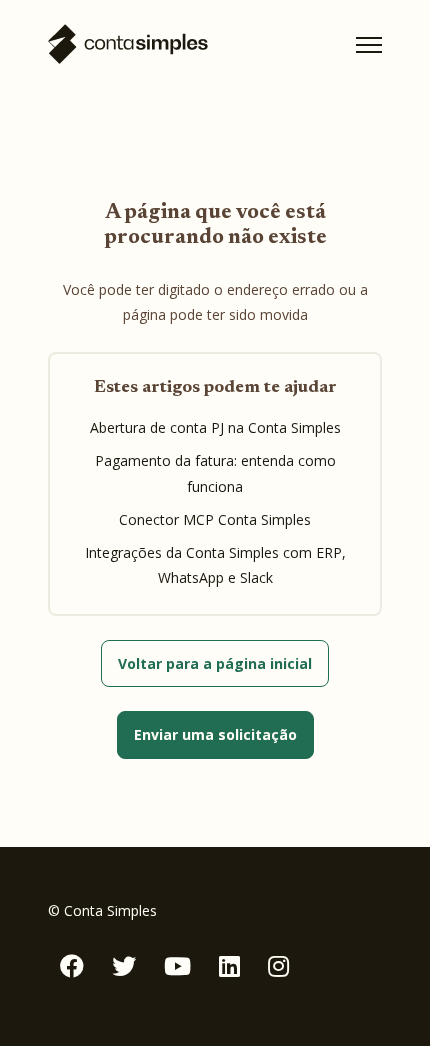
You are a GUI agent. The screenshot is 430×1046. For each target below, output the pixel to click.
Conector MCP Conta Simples (215, 519)
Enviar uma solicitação (215, 734)
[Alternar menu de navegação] (369, 45)
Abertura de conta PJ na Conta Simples (215, 427)
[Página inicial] (128, 44)
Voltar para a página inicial (215, 663)
